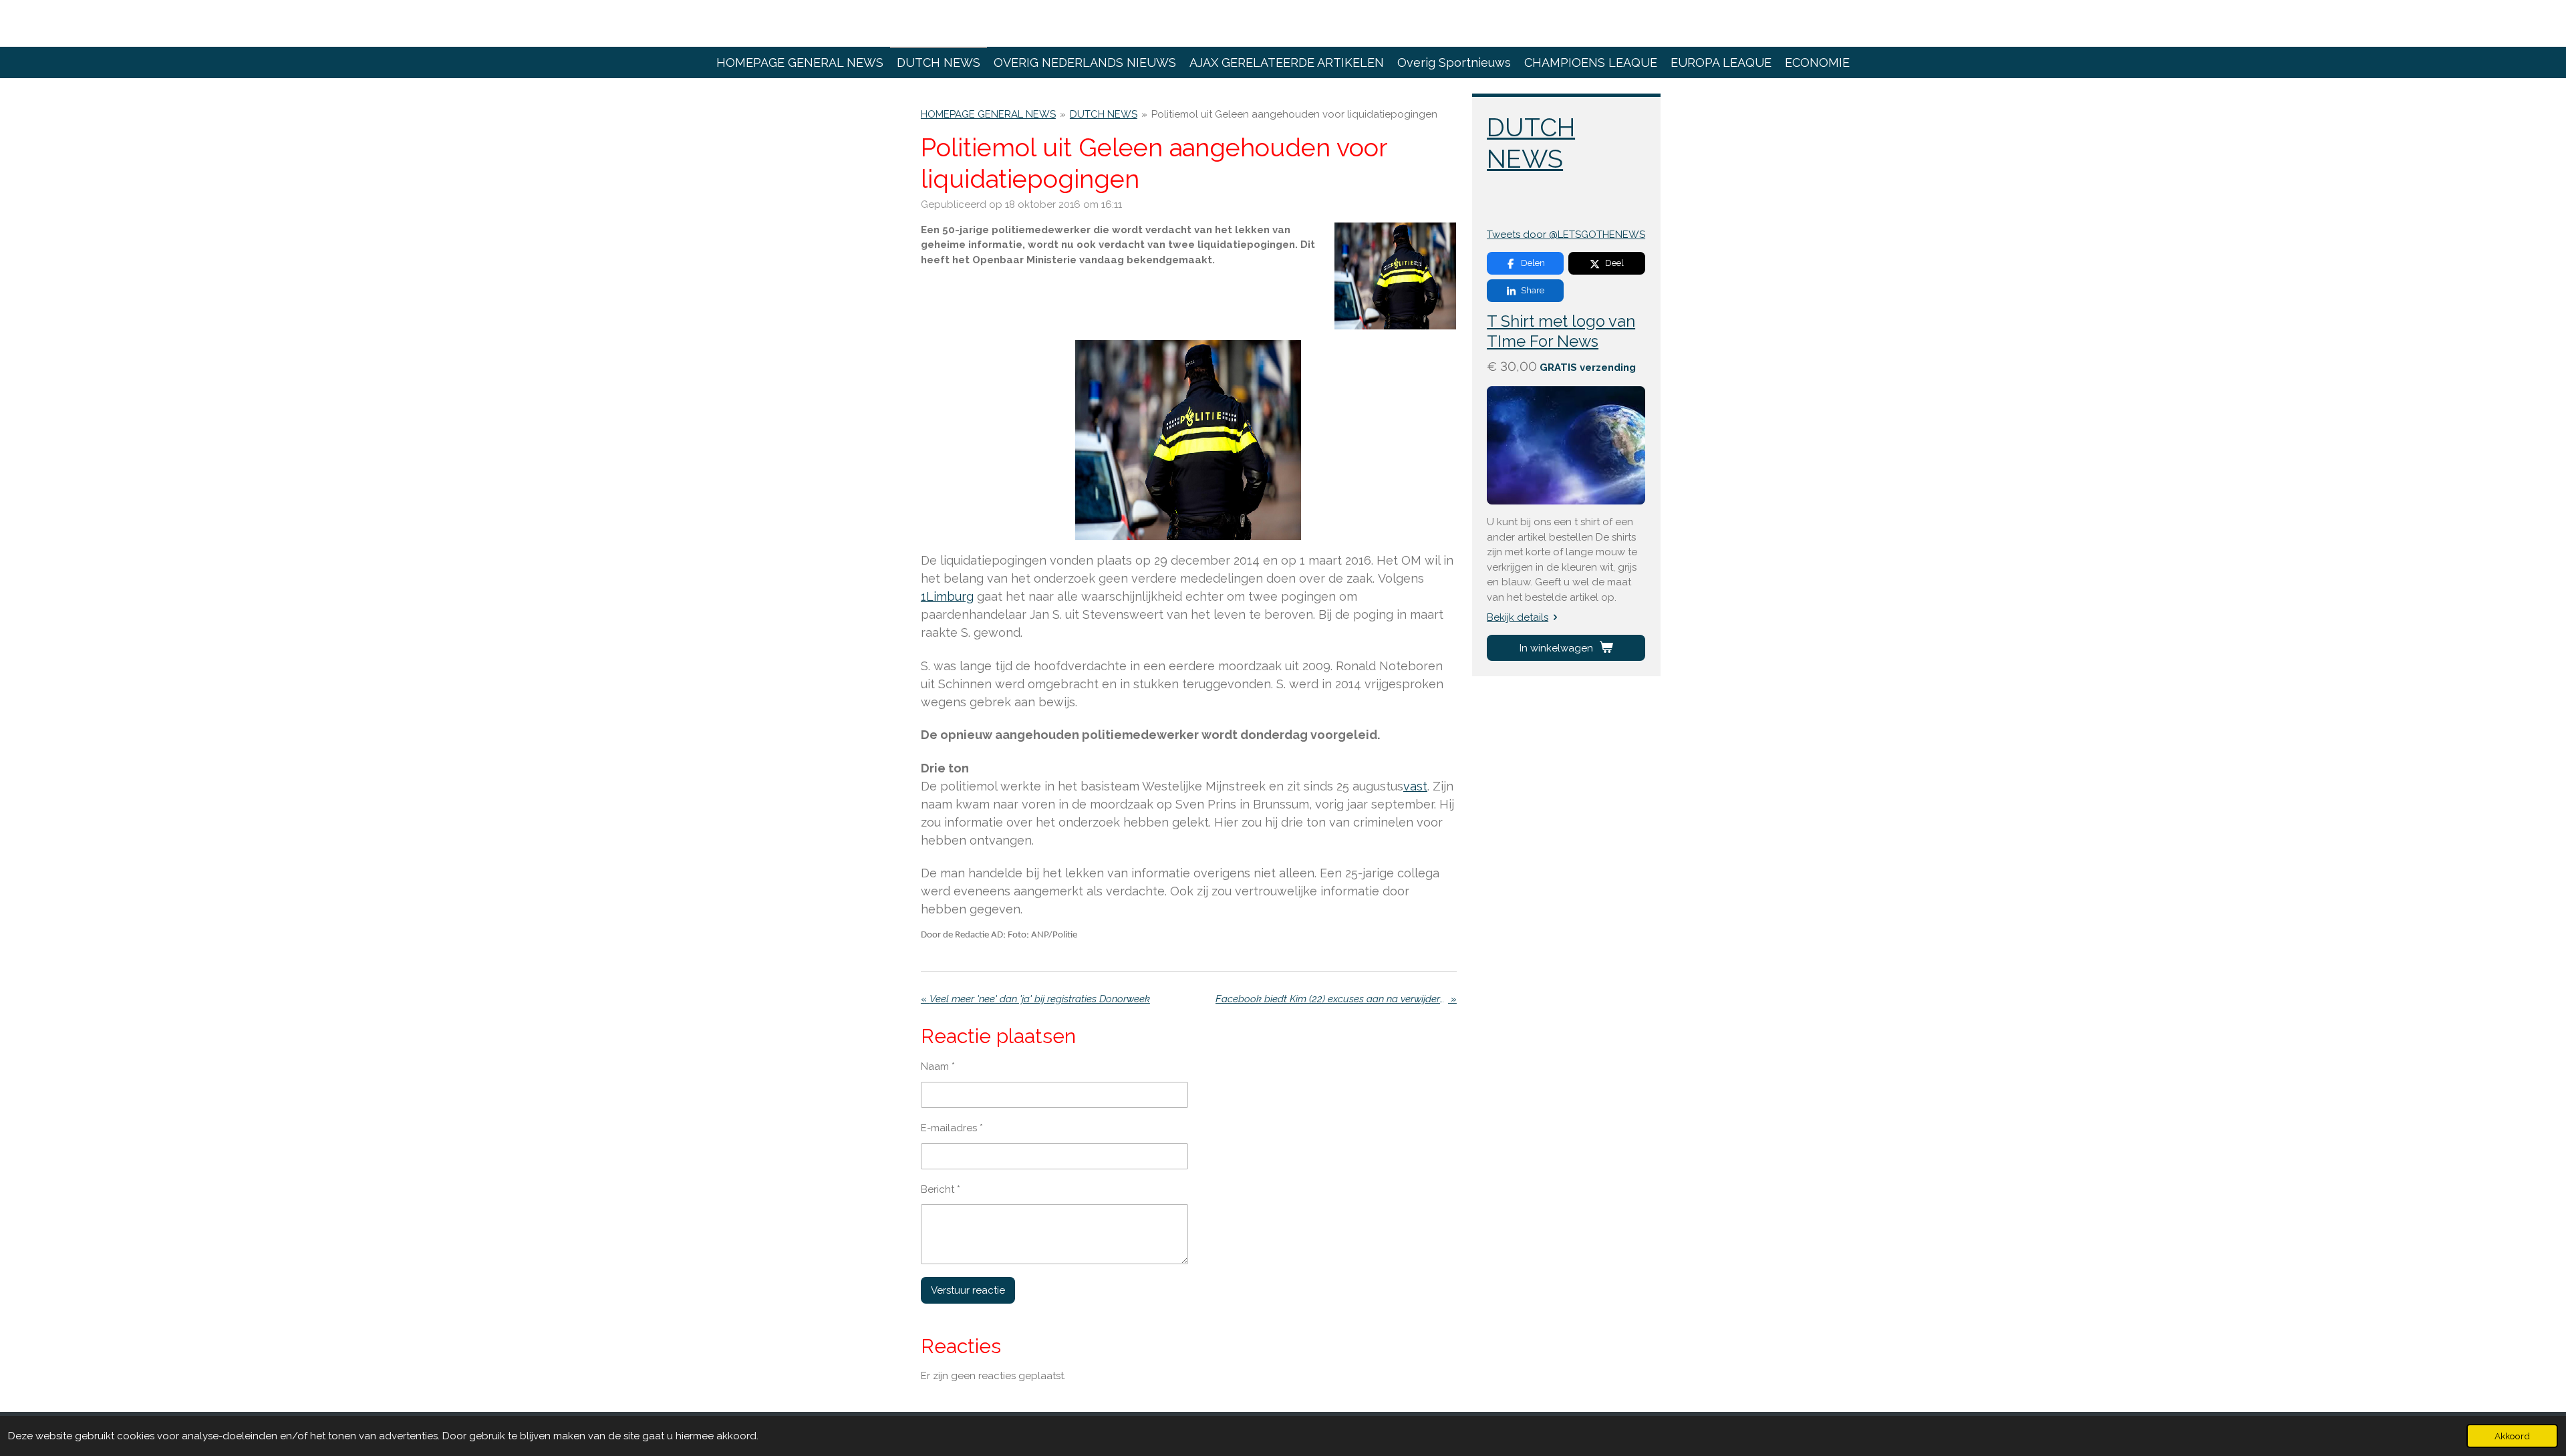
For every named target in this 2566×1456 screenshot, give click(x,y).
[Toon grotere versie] (1396, 277)
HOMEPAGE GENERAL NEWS (988, 114)
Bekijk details (1518, 617)
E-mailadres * (952, 1128)
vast (1415, 786)
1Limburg (947, 596)
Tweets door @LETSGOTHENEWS (1566, 235)
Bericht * (941, 1189)
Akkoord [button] (2512, 1436)
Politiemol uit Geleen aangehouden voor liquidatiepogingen (1294, 114)
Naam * (938, 1066)
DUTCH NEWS (1104, 114)
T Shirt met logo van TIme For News (1561, 331)
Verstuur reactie (968, 1290)
